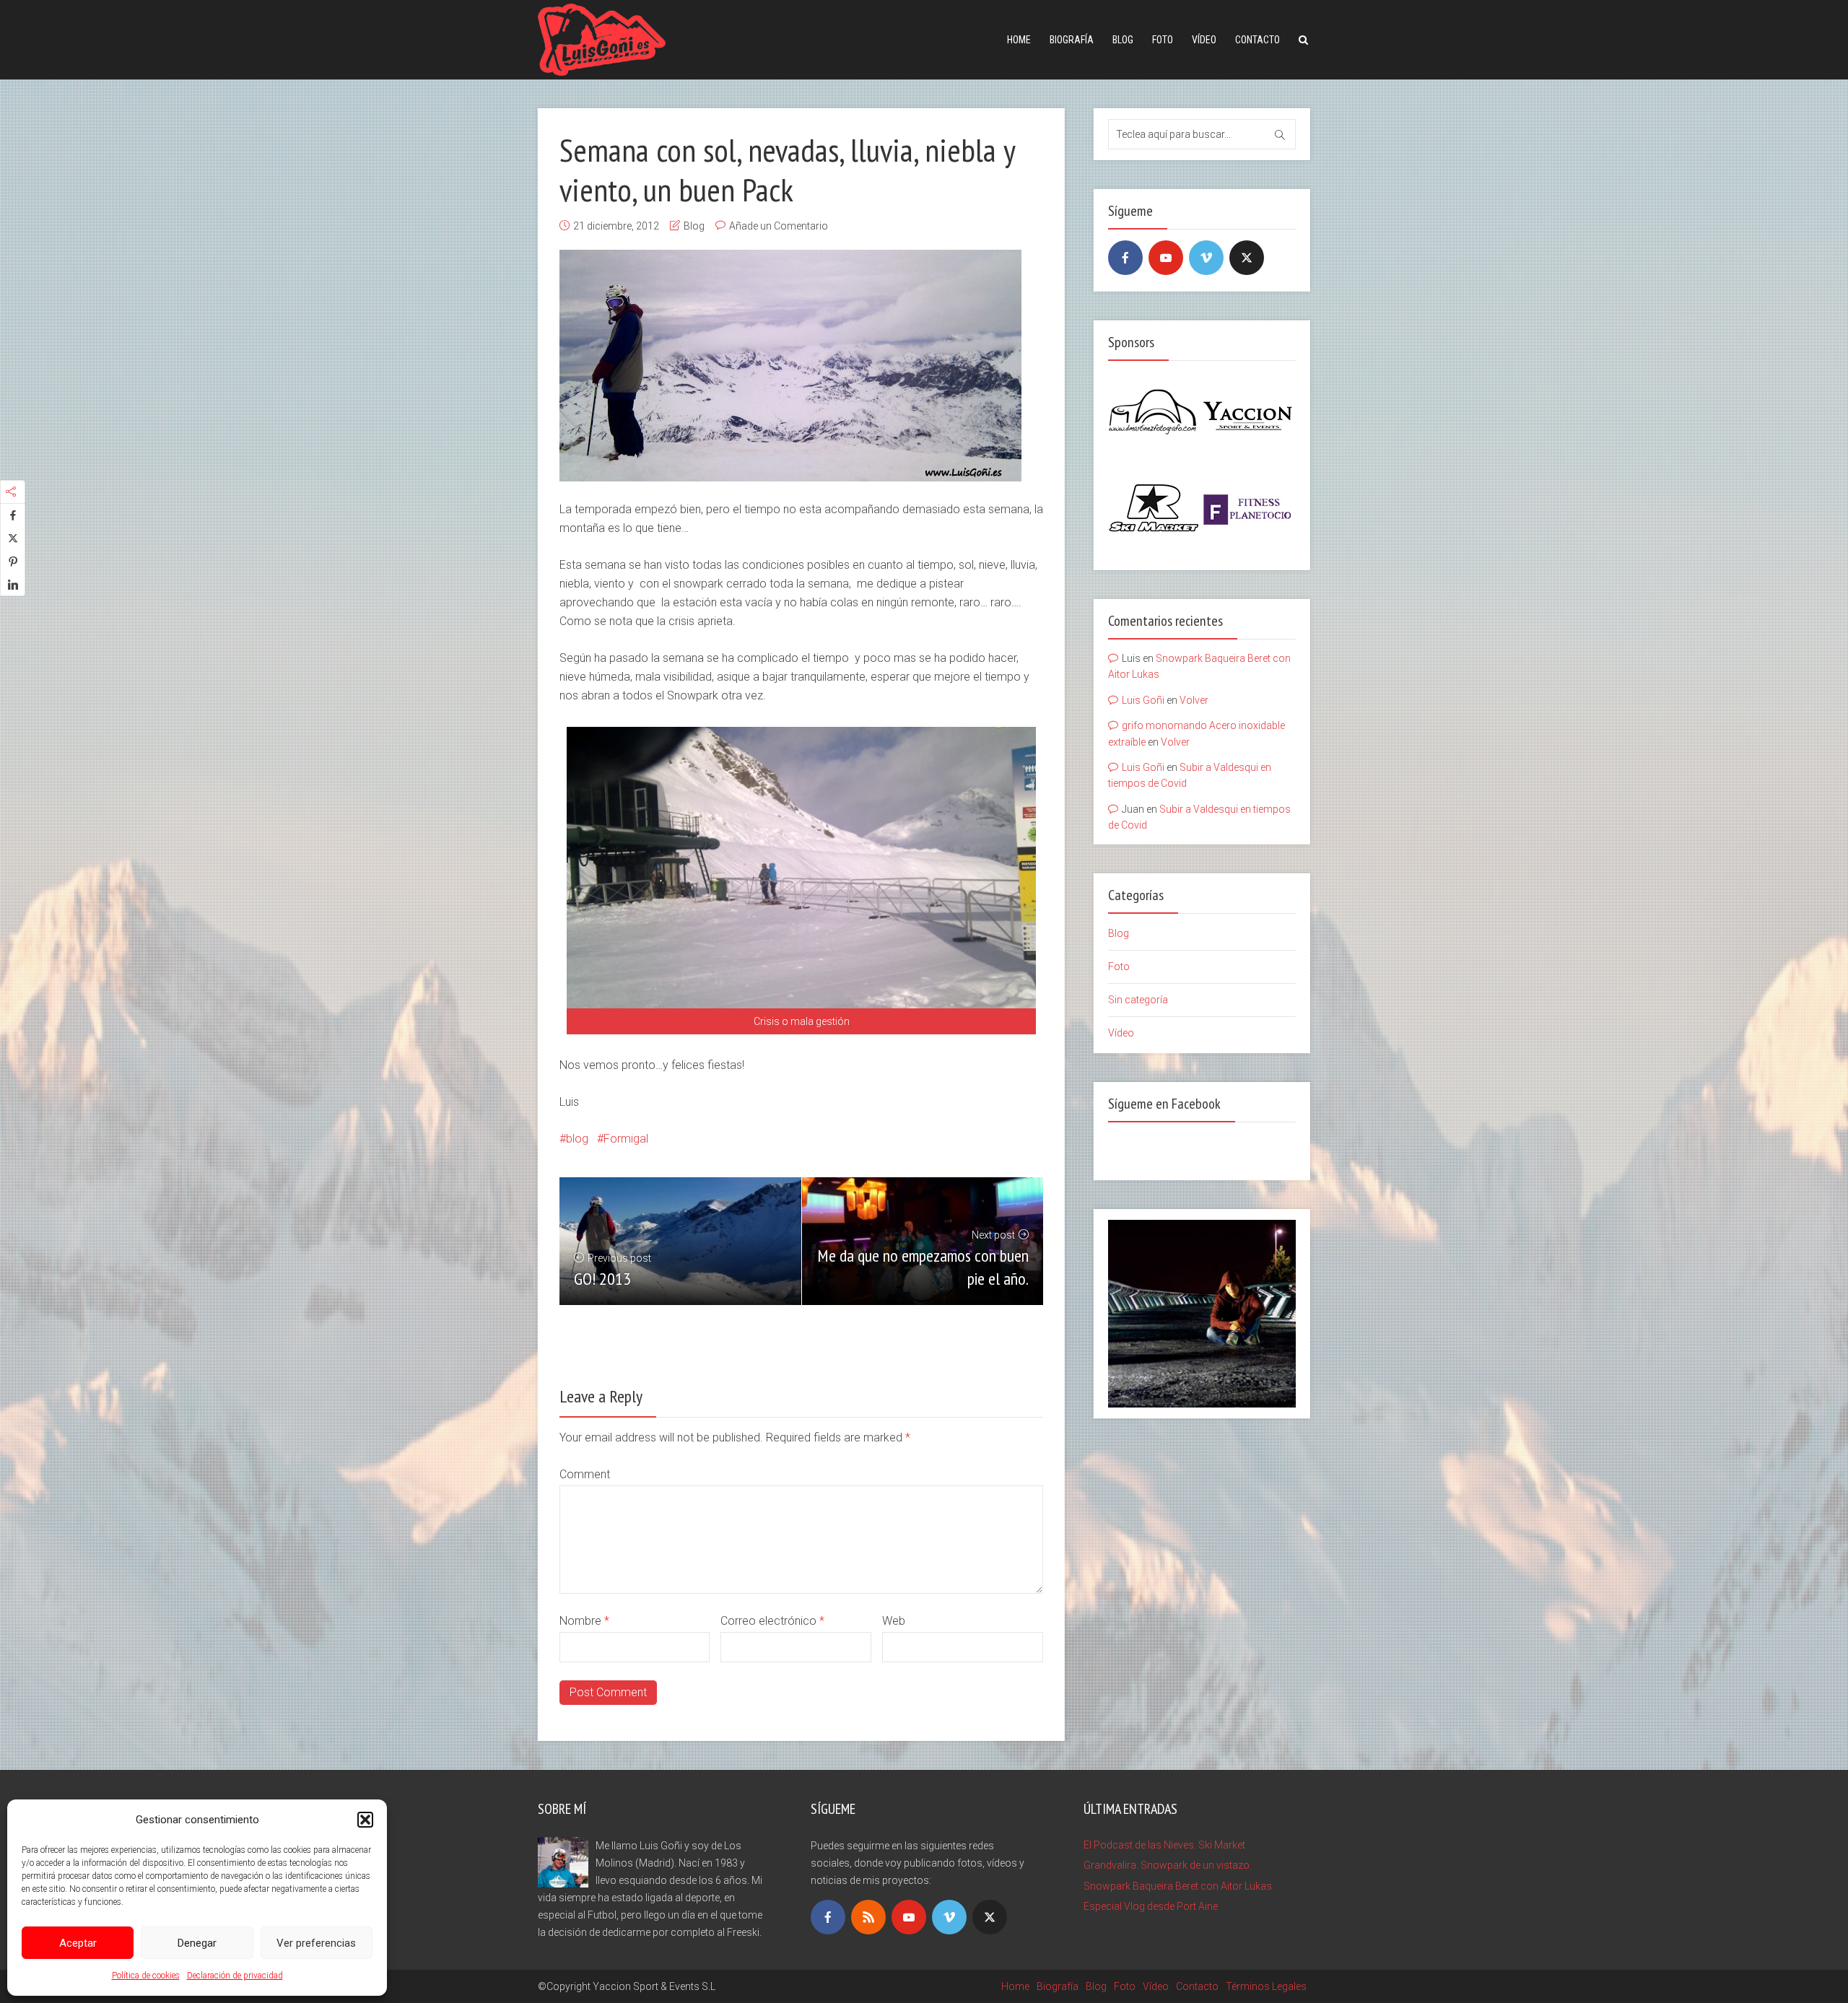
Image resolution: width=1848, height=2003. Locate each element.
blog (577, 1139)
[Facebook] (1125, 258)
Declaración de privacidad (235, 1976)
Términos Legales (1266, 1986)
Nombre (584, 1621)
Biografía (1072, 40)
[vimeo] (1206, 258)
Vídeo (1204, 40)
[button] (365, 1820)
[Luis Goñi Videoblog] (602, 38)
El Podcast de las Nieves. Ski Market (1164, 1845)
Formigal (626, 1139)
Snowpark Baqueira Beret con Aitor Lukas (1178, 1886)
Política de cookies (146, 1976)
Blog (1123, 40)
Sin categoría (1138, 1000)
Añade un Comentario (779, 226)
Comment (585, 1474)
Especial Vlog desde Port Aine (1151, 1906)
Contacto (1258, 40)
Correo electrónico (772, 1621)
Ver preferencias (316, 1943)
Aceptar (78, 1943)
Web (894, 1621)
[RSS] (868, 1917)
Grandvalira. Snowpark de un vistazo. (1168, 1865)
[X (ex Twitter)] (1247, 258)
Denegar (197, 1943)
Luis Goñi (1143, 700)
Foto (1163, 40)
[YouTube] (1166, 258)
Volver (1194, 700)
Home (1019, 40)
